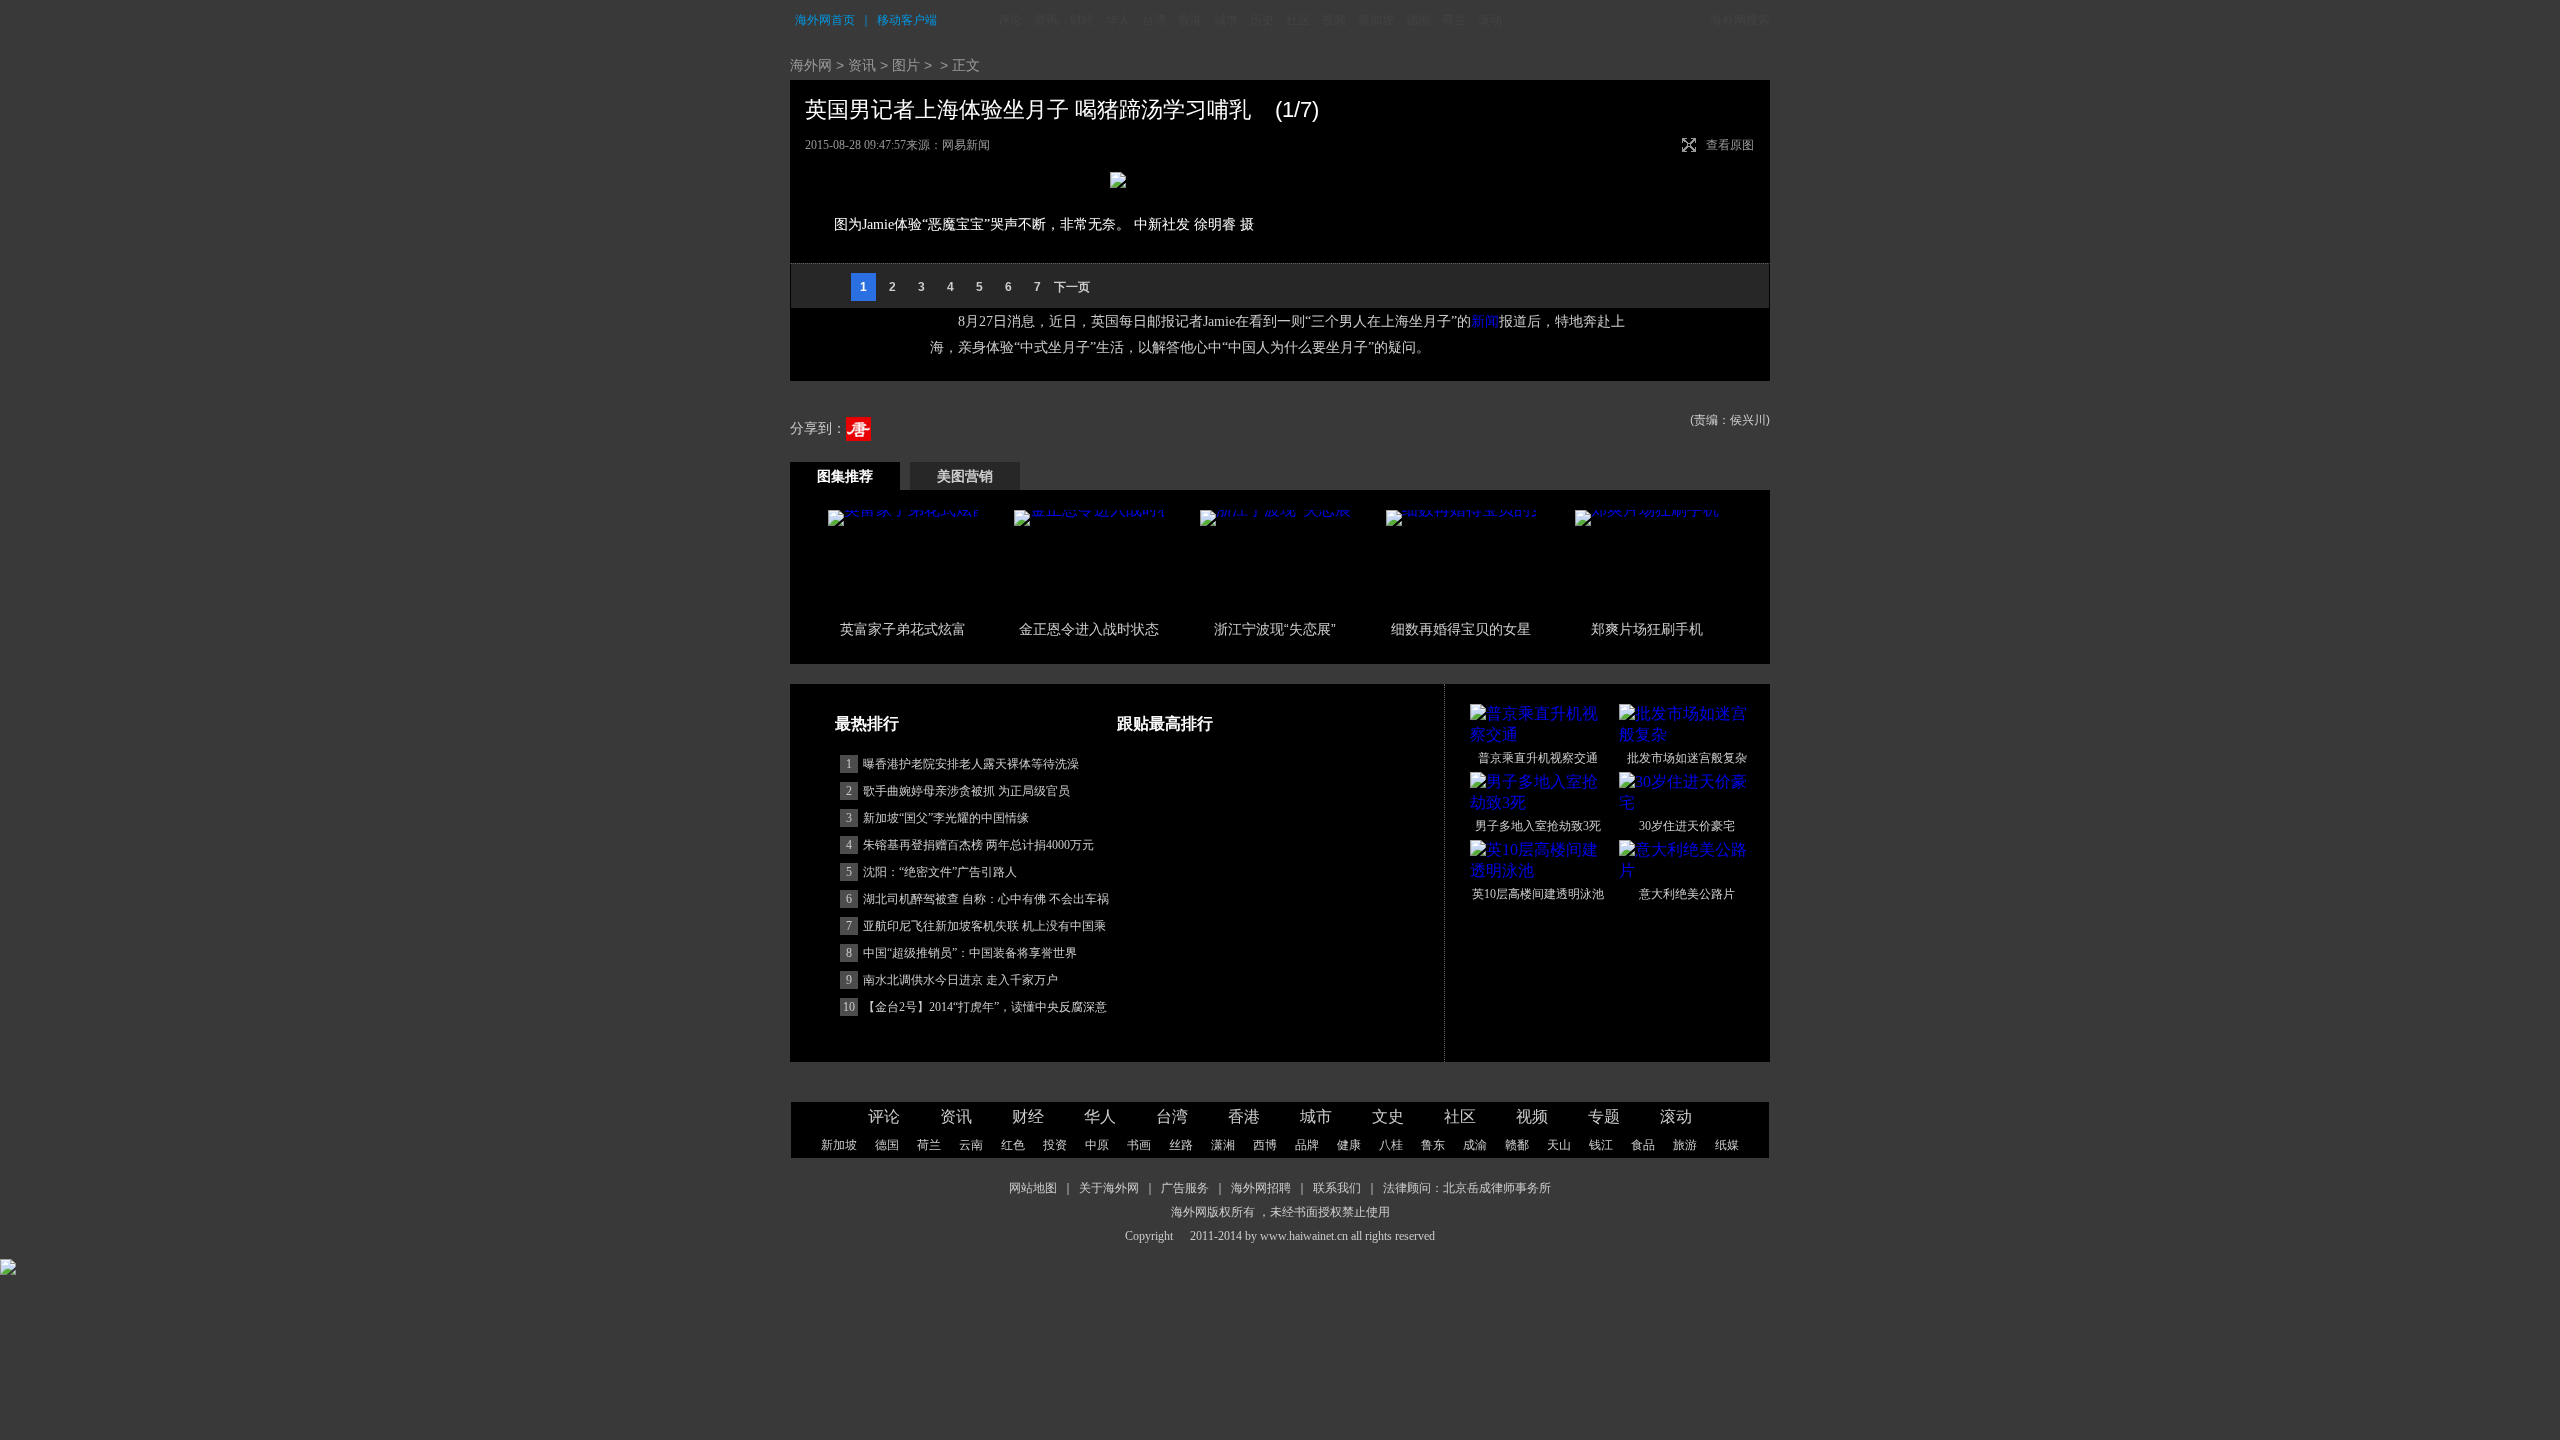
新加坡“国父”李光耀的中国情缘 (946, 818)
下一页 (1072, 287)
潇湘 (1223, 1145)
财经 (1082, 20)
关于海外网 (1109, 1188)
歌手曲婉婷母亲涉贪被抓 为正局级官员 (966, 791)
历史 (1262, 20)
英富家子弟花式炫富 (903, 629)
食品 (1643, 1145)
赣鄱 (1517, 1145)
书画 (1139, 1145)
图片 (906, 65)
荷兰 (1454, 20)
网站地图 (1033, 1188)
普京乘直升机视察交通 (1538, 758)
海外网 (811, 65)
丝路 (1181, 1145)
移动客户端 (907, 20)
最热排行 (867, 723)
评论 (1010, 20)
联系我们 (1337, 1188)
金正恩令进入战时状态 (1089, 629)
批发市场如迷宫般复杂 (1687, 758)
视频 (1334, 20)
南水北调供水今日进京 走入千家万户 (960, 980)
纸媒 (1727, 1145)
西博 (1265, 1145)
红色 (1013, 1145)
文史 (1388, 1116)
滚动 (1490, 20)
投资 (1055, 1145)
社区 (1298, 20)
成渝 (1475, 1145)
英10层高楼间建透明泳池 (1538, 894)
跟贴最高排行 (1165, 723)
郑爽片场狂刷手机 (1647, 629)
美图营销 (965, 476)
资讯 (1046, 20)
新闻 (1485, 321)
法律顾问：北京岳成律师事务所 (1467, 1188)
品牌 (1307, 1145)
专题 (1604, 1116)
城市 (1226, 20)
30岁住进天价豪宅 (1687, 826)
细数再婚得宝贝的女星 (1461, 629)
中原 (1097, 1145)
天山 (1559, 1145)
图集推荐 (845, 476)
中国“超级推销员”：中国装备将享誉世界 (970, 953)
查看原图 (1730, 145)
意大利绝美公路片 (1687, 894)
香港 (1190, 20)
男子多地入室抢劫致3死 (1538, 826)
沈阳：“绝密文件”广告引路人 (940, 872)
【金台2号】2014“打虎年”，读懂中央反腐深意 (985, 1007)
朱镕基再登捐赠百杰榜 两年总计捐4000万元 (978, 845)
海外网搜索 (1740, 20)
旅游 (1685, 1145)
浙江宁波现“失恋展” (1275, 629)
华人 (1118, 20)
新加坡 (1376, 20)
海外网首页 (825, 20)
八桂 (1391, 1145)
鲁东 (1433, 1145)
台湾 (1154, 20)
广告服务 (1185, 1188)
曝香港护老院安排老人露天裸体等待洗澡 (971, 764)
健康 (1349, 1145)
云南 (971, 1145)
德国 (1418, 20)
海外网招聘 (1261, 1188)
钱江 (1601, 1145)
